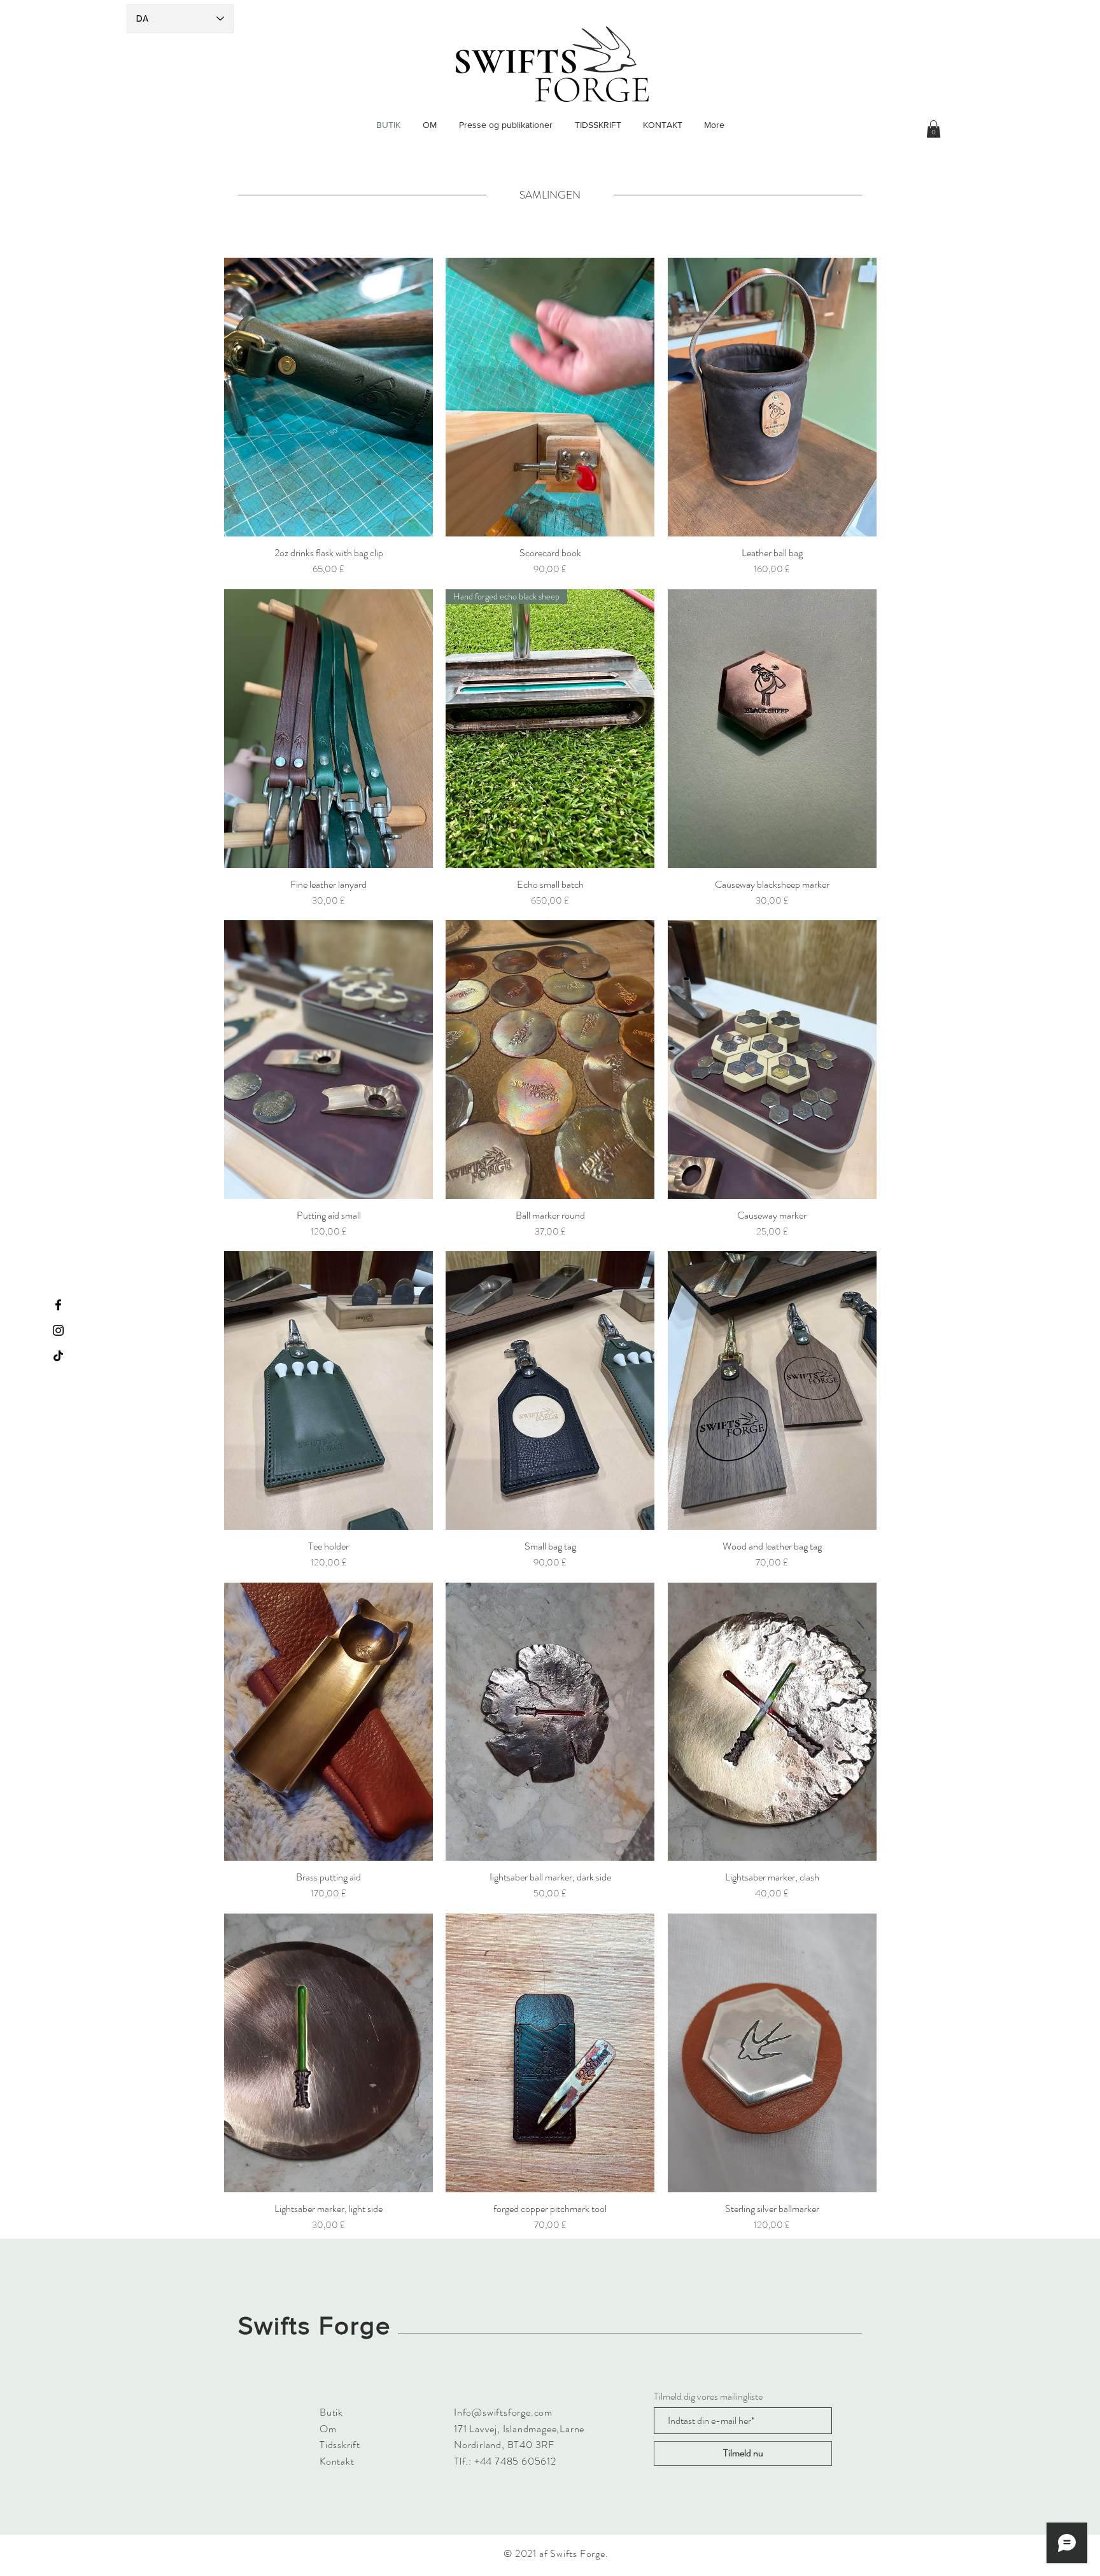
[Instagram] (58, 1330)
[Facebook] (58, 1305)
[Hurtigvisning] (328, 397)
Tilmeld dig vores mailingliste (708, 2397)
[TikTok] (58, 1356)
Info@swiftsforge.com (503, 2412)
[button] (934, 129)
